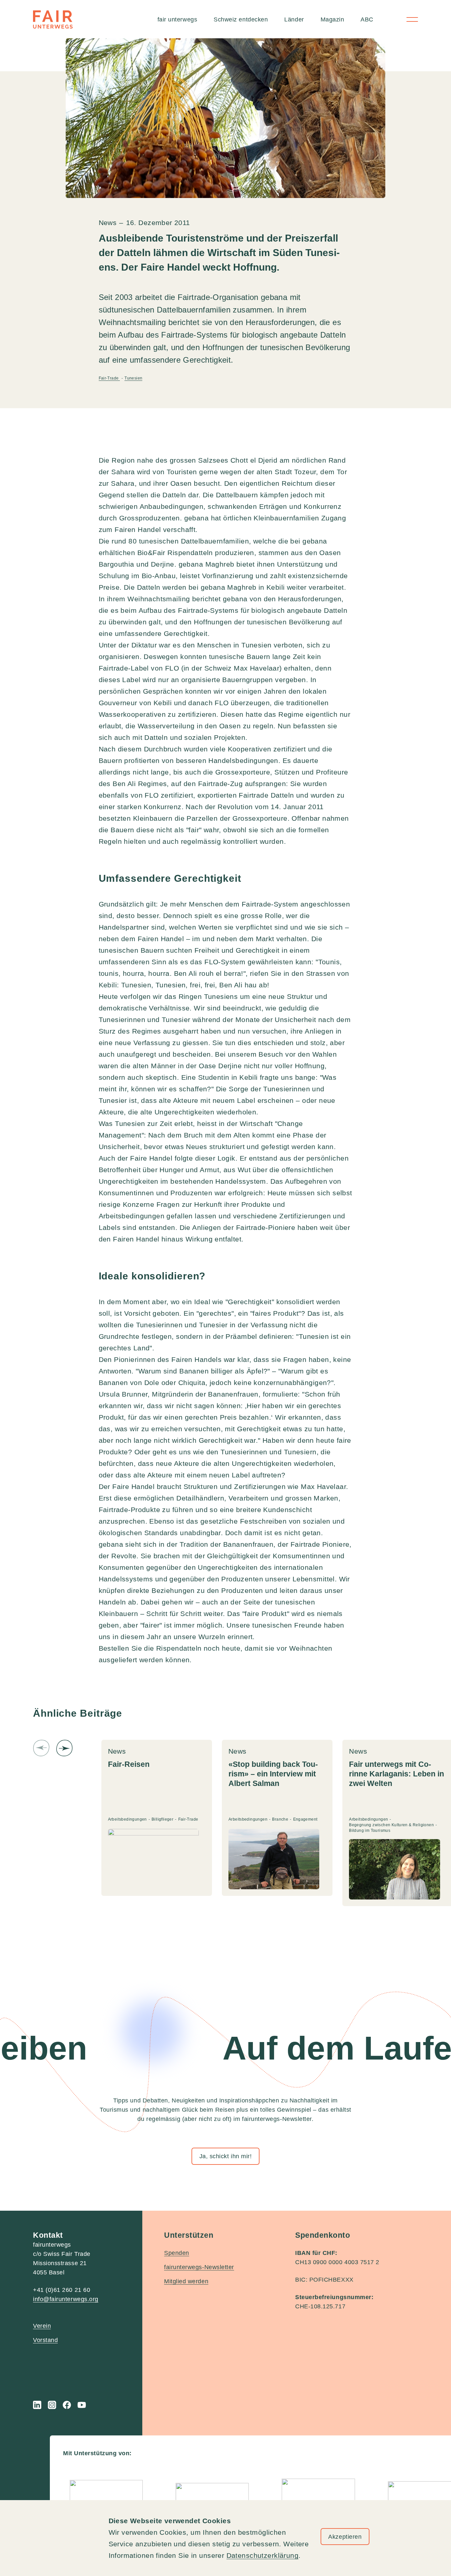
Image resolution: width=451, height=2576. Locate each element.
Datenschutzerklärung (262, 2555)
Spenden (177, 2253)
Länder (294, 19)
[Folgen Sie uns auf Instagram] (52, 2405)
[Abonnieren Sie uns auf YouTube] (82, 2405)
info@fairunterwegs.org (66, 2299)
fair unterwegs (177, 19)
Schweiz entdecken (241, 19)
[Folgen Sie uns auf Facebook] (67, 2405)
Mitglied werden (186, 2281)
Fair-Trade (109, 378)
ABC (367, 19)
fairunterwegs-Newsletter (199, 2267)
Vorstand (45, 2340)
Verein (42, 2326)
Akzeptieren (345, 2537)
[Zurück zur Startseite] (53, 19)
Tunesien (133, 378)
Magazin (332, 19)
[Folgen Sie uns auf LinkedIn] (37, 2405)
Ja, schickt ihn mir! (226, 2156)
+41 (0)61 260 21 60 (62, 2290)
